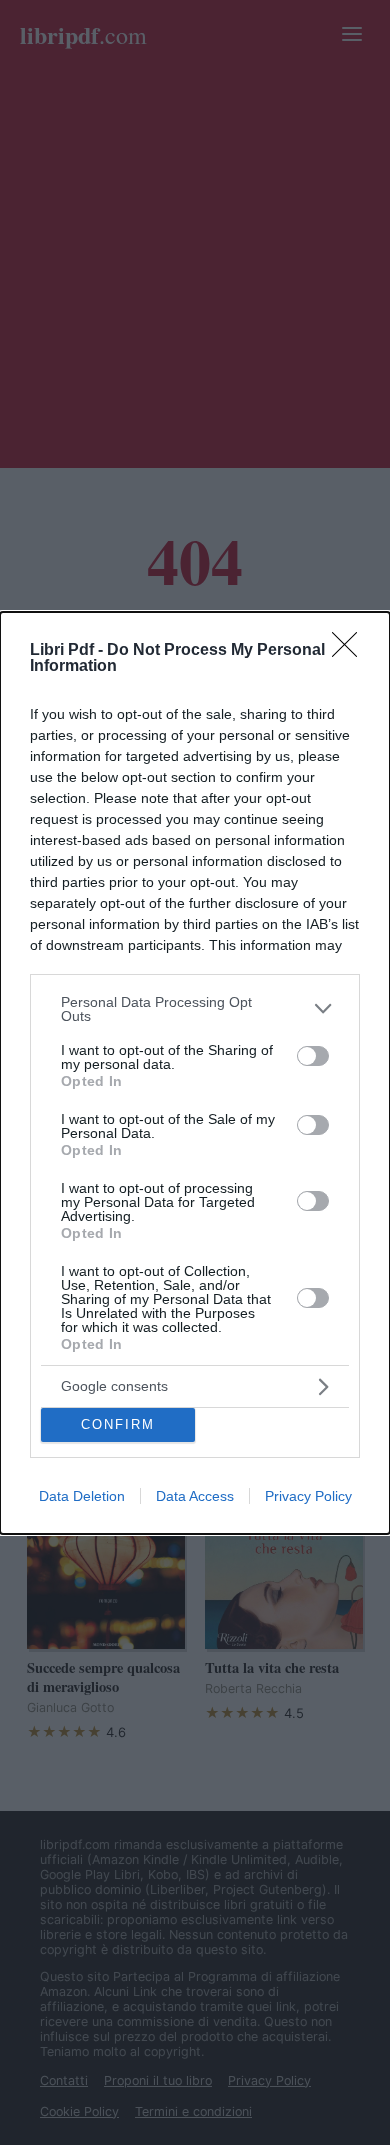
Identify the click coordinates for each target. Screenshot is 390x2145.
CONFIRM (118, 1424)
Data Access (195, 1496)
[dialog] (195, 1073)
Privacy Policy (308, 1496)
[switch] (313, 1056)
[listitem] (195, 1009)
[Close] (351, 651)
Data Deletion (82, 1496)
